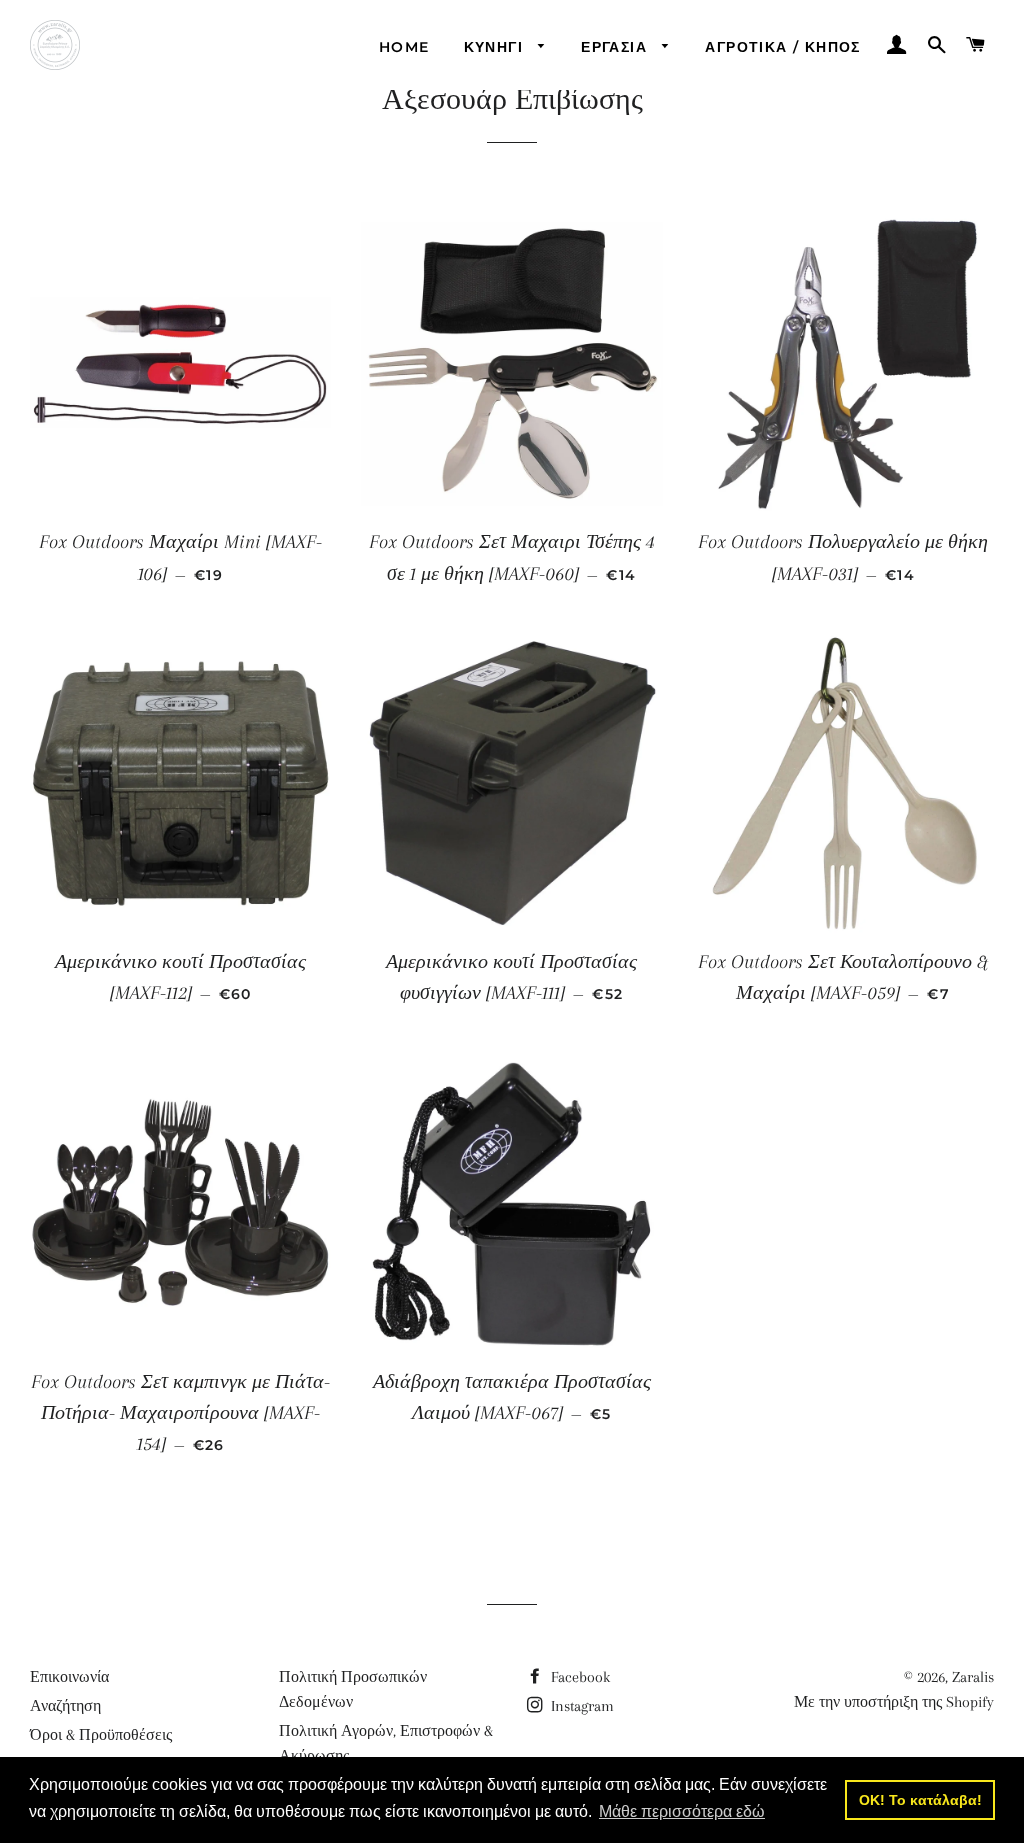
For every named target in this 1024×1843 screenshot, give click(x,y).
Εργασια (616, 47)
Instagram (580, 1706)
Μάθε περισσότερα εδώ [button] (682, 1811)
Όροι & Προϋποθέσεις (101, 1735)
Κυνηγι (496, 47)
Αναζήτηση (65, 1706)
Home (404, 47)
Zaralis (973, 1677)
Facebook (578, 1677)
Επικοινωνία (69, 1677)
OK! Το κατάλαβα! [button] (920, 1800)
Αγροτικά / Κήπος (782, 47)
